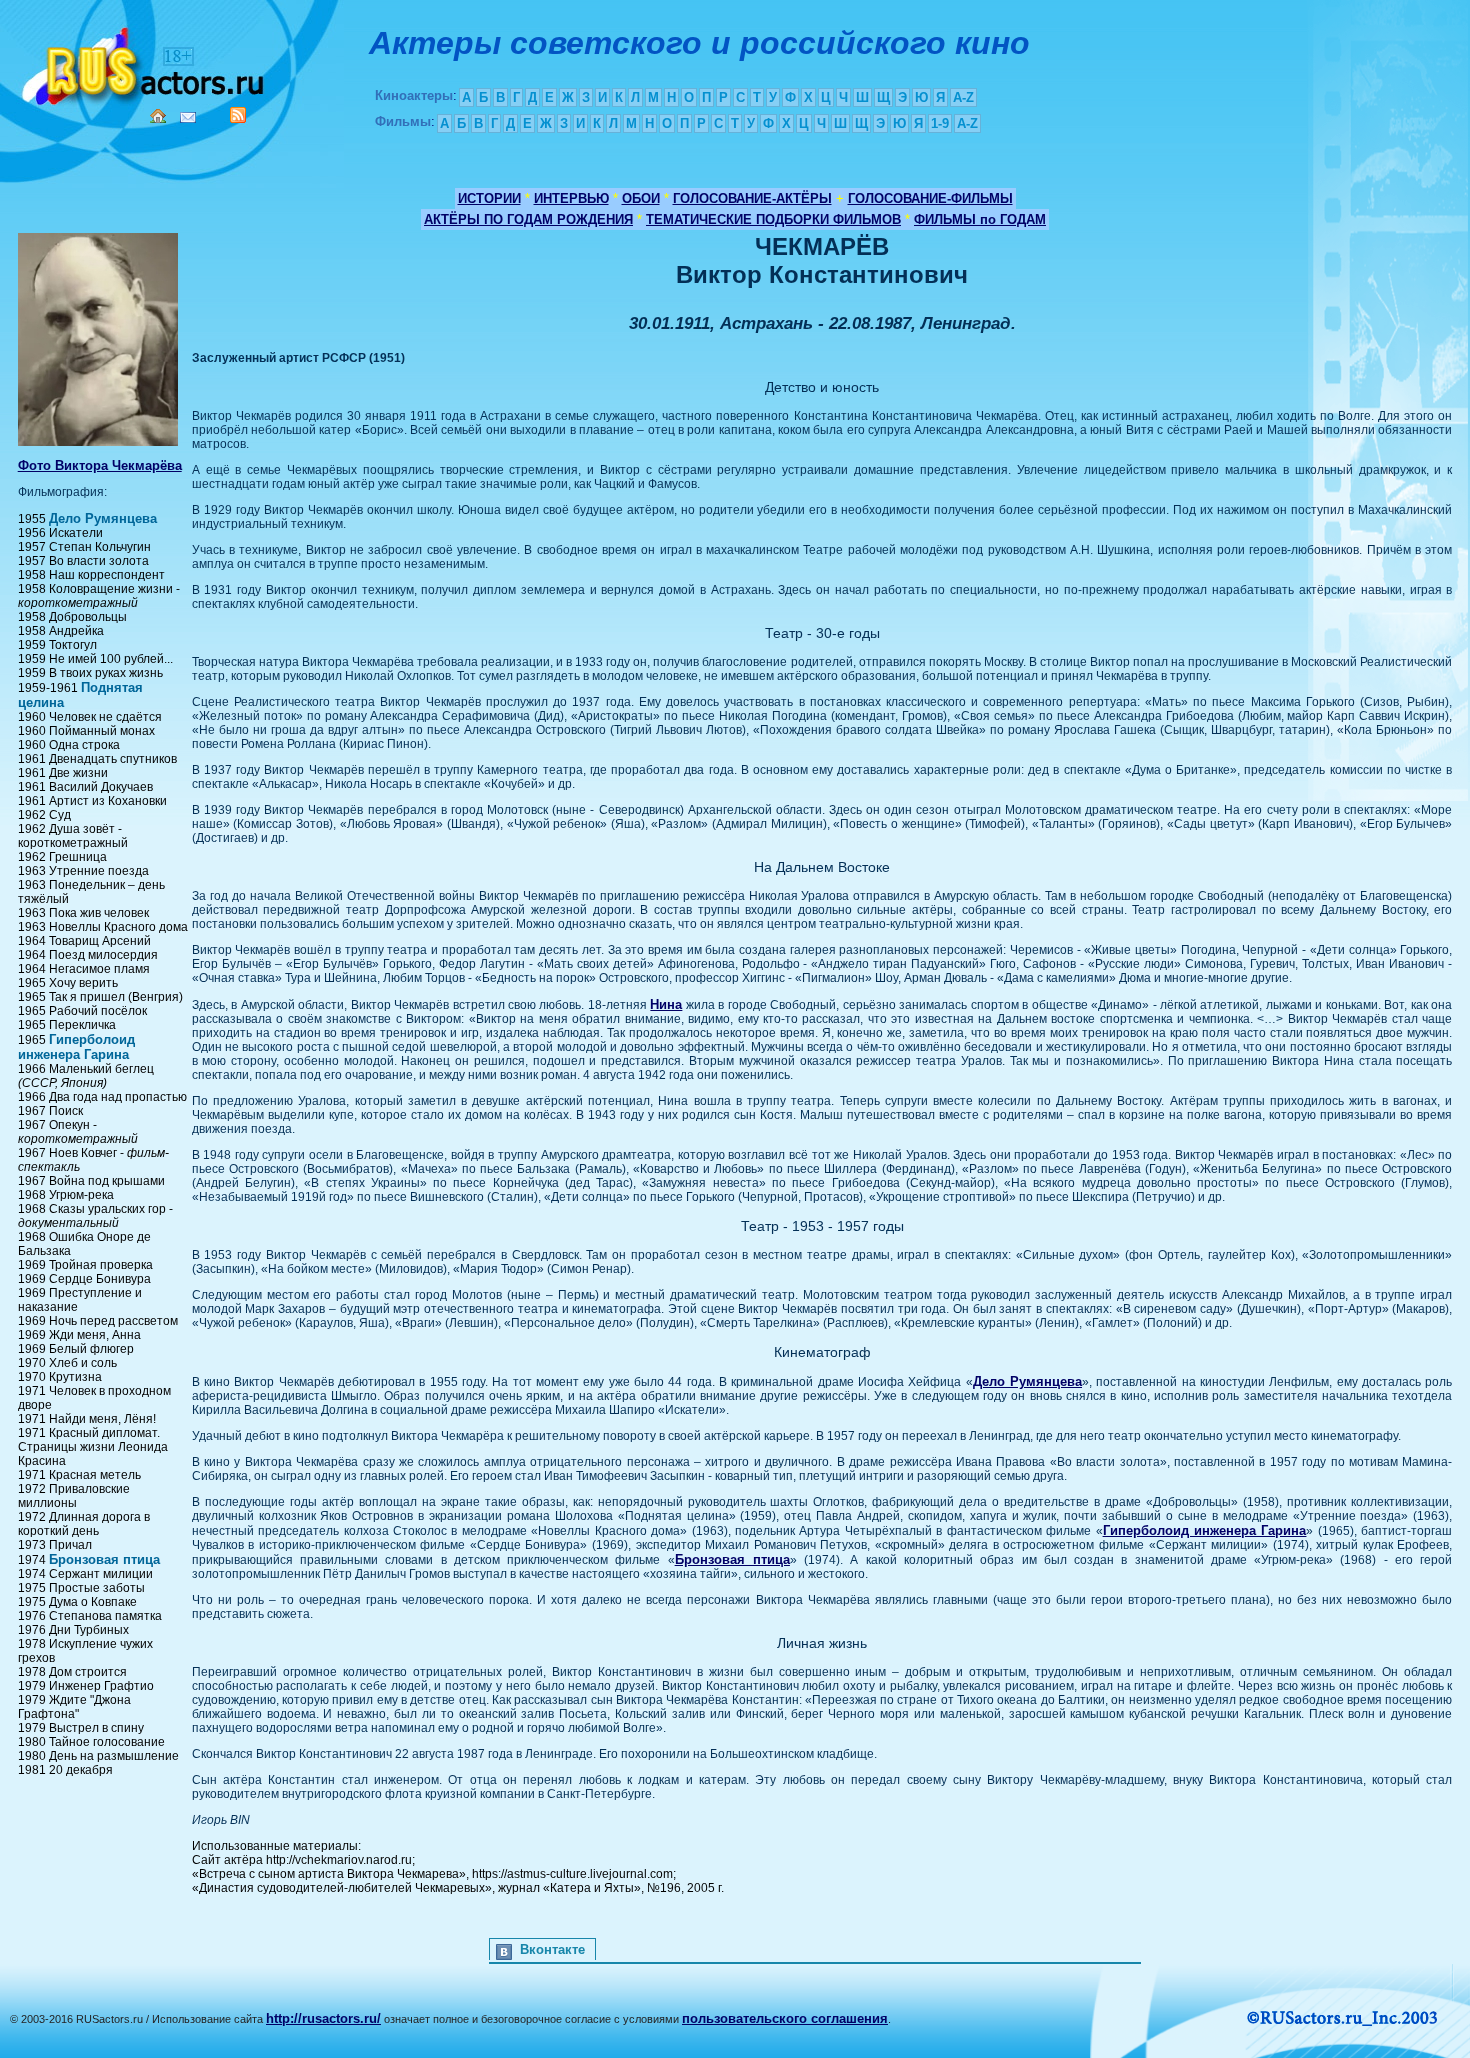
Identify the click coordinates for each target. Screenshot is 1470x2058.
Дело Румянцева (103, 518)
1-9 (940, 123)
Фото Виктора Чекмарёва (100, 465)
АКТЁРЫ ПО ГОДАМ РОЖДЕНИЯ (528, 219)
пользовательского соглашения (785, 2018)
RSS (238, 115)
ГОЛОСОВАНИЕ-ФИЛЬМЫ (930, 198)
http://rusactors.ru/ (323, 2018)
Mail (188, 117)
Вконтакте (552, 1949)
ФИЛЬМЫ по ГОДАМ (980, 219)
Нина (666, 1004)
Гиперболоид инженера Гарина (76, 1047)
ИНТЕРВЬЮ (571, 198)
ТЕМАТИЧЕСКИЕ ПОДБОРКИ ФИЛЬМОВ (773, 219)
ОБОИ (641, 198)
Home (158, 116)
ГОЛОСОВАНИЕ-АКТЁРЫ (752, 198)
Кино (145, 62)
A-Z (963, 97)
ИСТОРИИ (489, 198)
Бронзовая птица (104, 1559)
